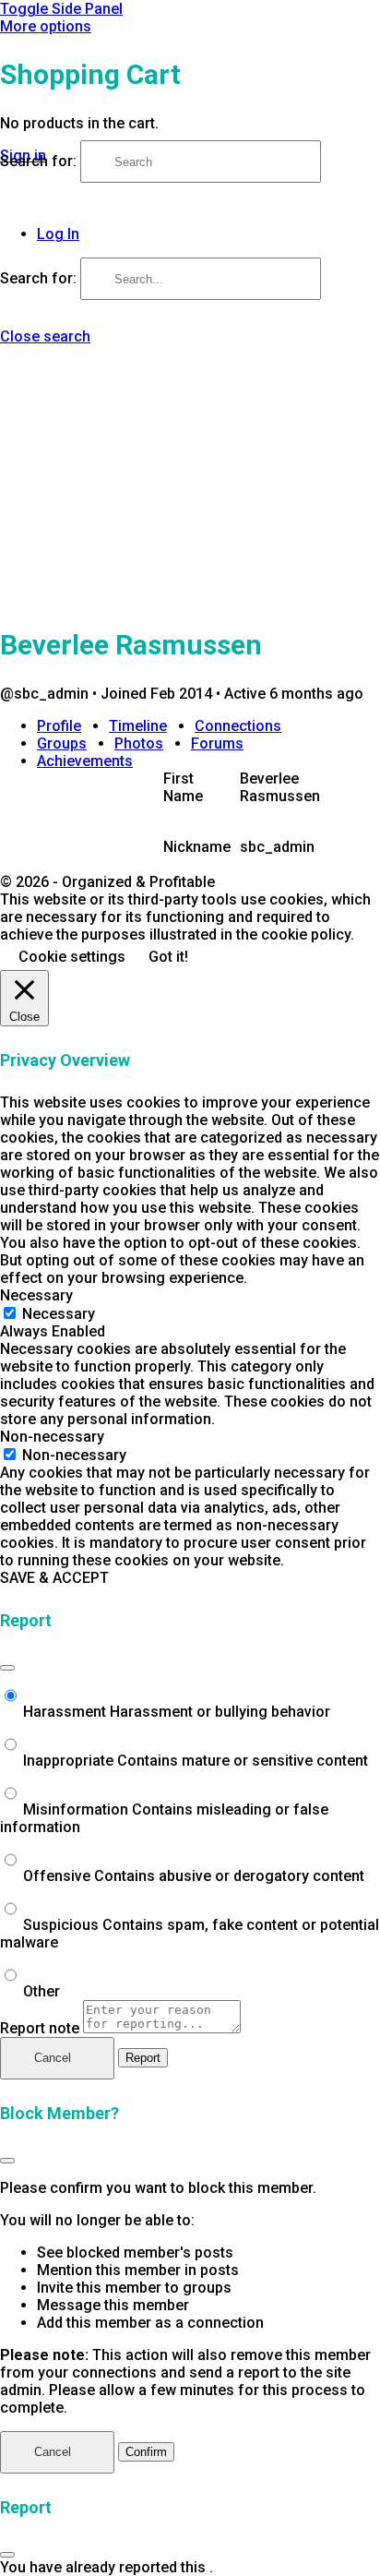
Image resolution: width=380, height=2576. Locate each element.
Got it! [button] (168, 957)
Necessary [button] (36, 1295)
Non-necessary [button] (52, 1437)
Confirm (146, 2452)
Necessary (59, 1314)
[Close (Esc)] (7, 1668)
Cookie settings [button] (72, 957)
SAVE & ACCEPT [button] (54, 1578)
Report (143, 2058)
